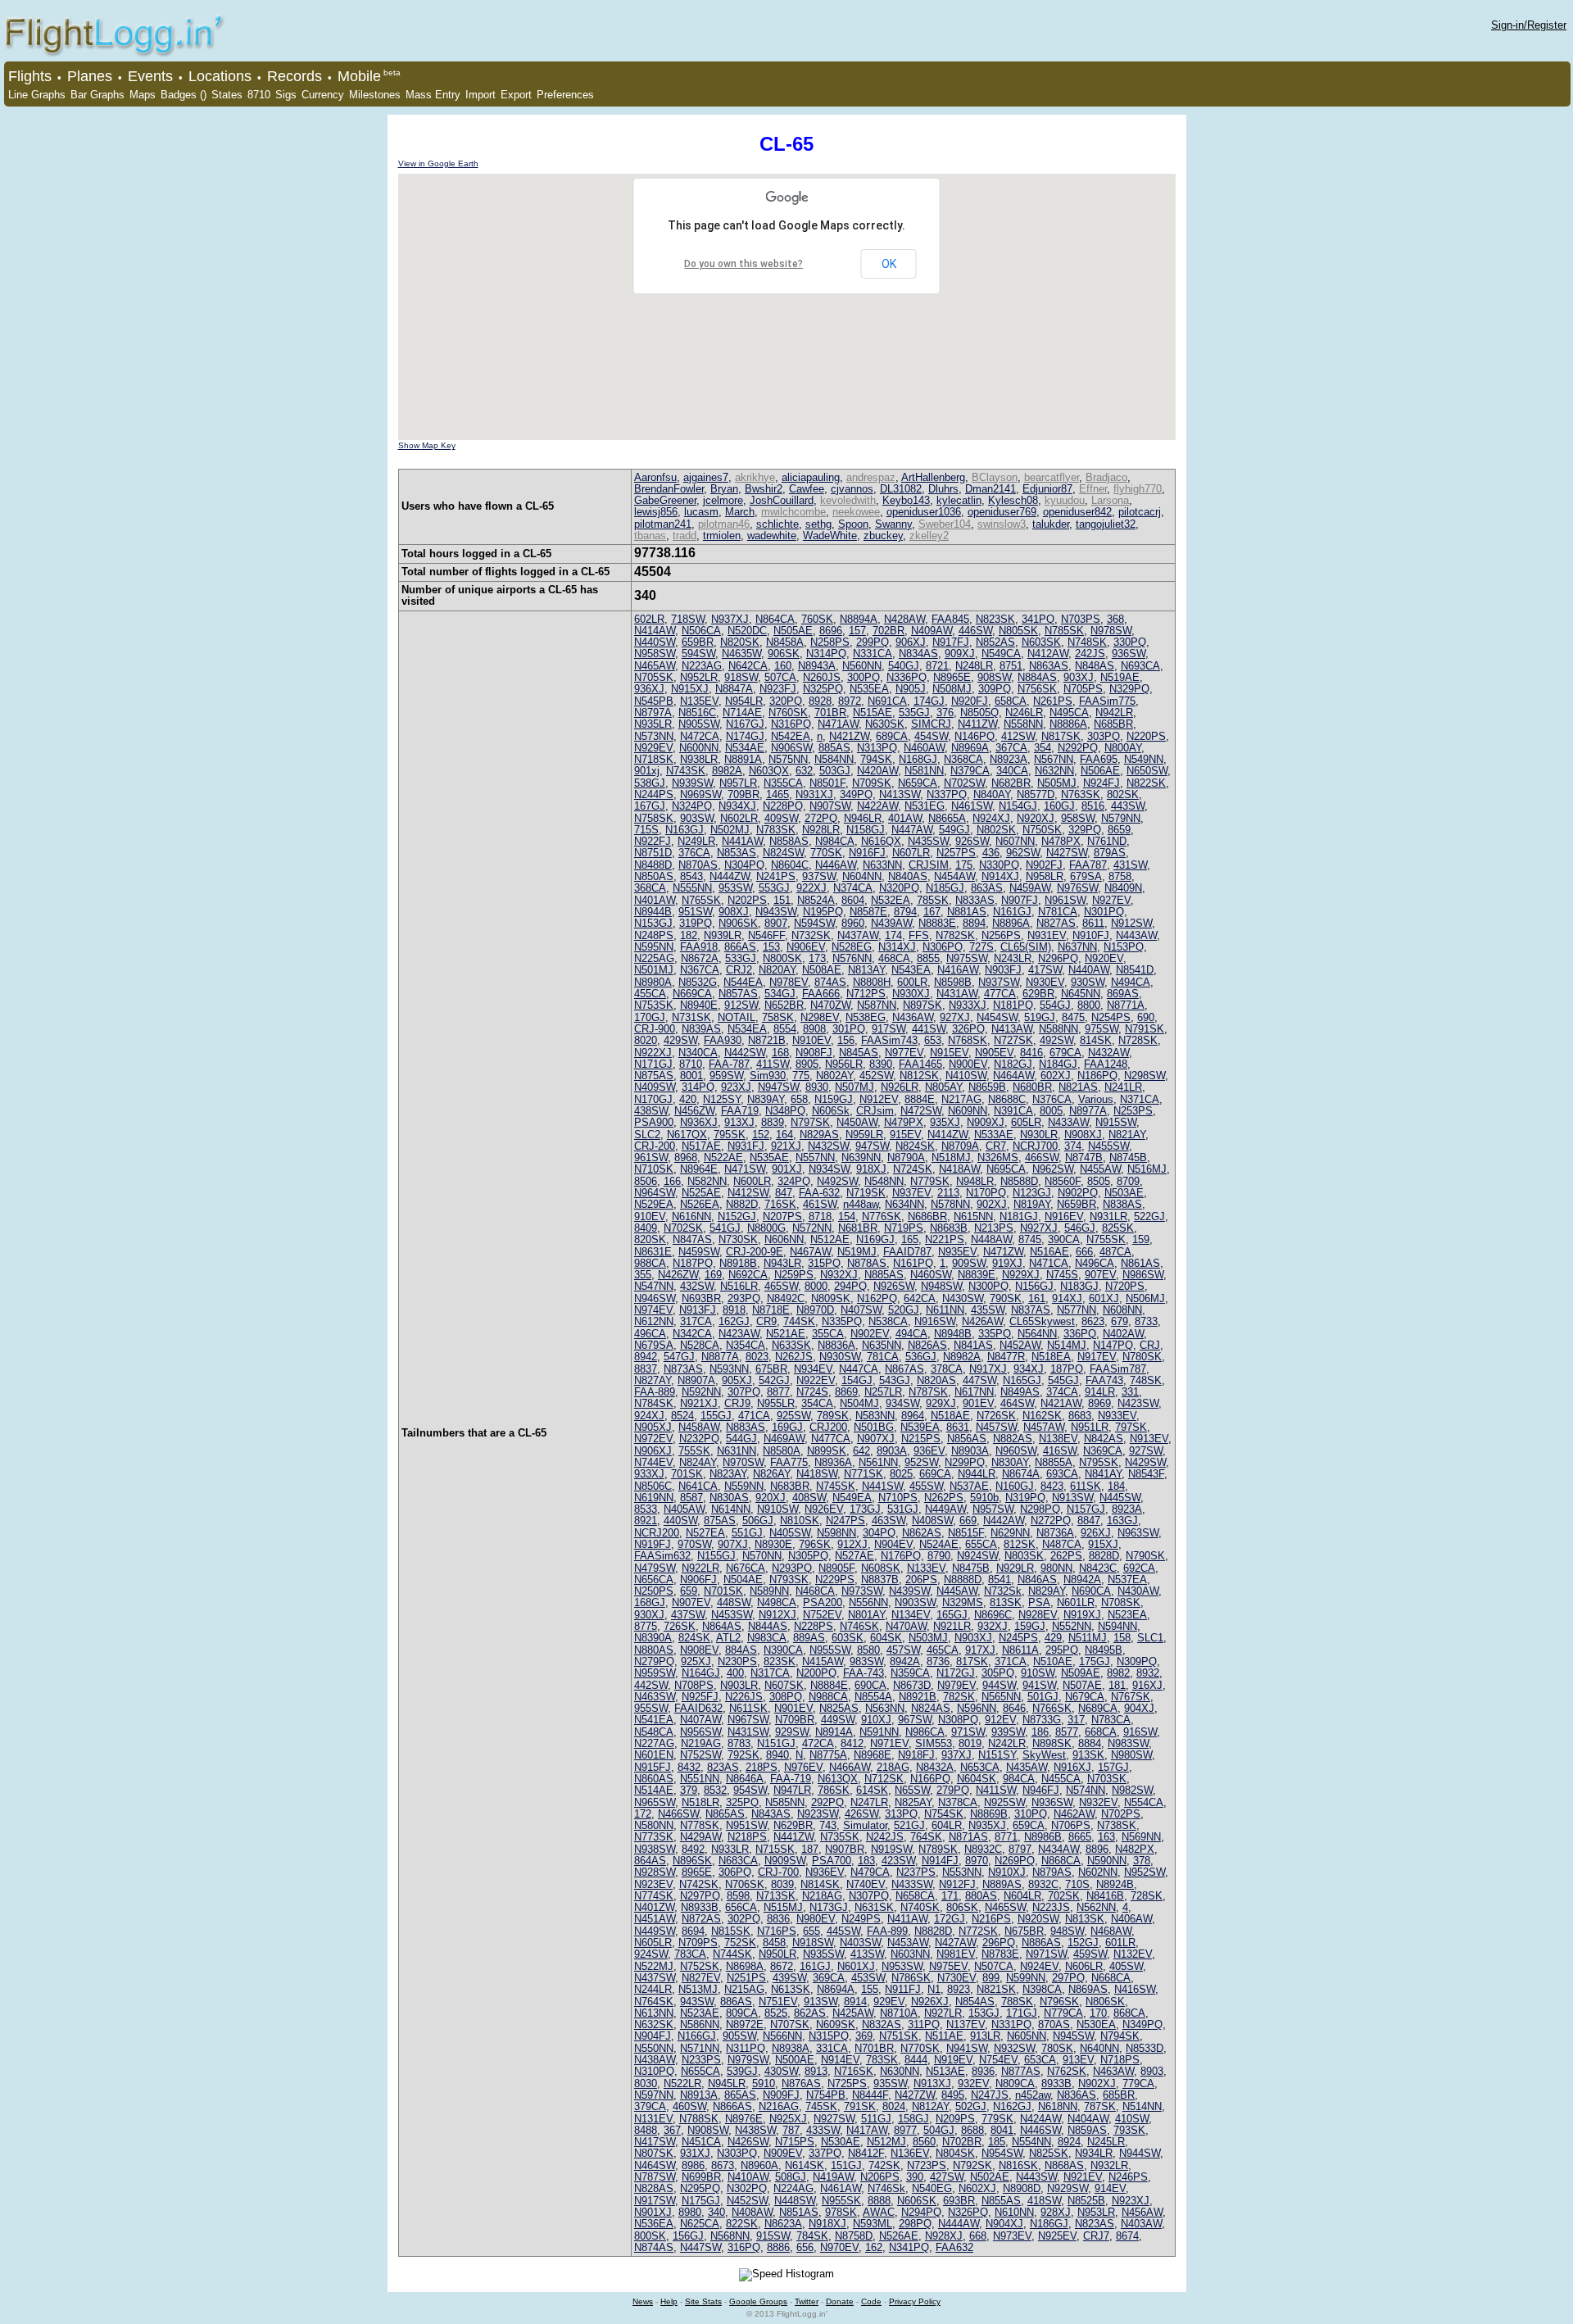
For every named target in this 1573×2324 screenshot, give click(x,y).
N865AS (725, 1814)
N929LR (1015, 1568)
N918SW (813, 1943)
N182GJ (1013, 1064)
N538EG (866, 1017)
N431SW (748, 1732)
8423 (1052, 1486)
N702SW (964, 783)
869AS (1123, 994)
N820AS (936, 1380)
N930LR (1039, 1135)
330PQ (1130, 642)
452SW (876, 1076)
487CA (1115, 1252)
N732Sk (1003, 1591)
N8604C (790, 865)
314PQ (698, 1087)
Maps (143, 95)
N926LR (900, 1087)
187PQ (1067, 1369)
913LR (985, 2036)
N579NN (1121, 818)
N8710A (899, 2013)
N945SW (1073, 2036)
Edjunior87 (1047, 489)
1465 (777, 794)
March (740, 512)
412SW (1018, 736)
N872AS (701, 1919)
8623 (1093, 1321)
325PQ (742, 1802)
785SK (933, 900)
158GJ (913, 2119)
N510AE (1053, 1661)
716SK (780, 1204)
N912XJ (777, 1615)
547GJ (679, 1357)
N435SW (928, 841)
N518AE (950, 1416)
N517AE (701, 1146)
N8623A (783, 2224)
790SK (1006, 1298)
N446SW (1040, 2130)
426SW (861, 1814)
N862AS (922, 1533)
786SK (834, 1790)
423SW (898, 1861)
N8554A (873, 1697)
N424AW (1040, 2119)
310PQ (1031, 1814)
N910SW (777, 1509)
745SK (821, 2106)
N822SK (1146, 783)
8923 (959, 1989)
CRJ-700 (778, 1872)
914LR (1100, 1392)
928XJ (1056, 2212)
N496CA (1095, 1263)
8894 (974, 923)
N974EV (653, 1310)
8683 (1080, 1416)
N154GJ (1018, 806)
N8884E (829, 1685)
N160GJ (1015, 1486)
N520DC (747, 631)
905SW (739, 2036)
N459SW (699, 1252)
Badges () (184, 95)
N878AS (867, 1263)
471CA (754, 1416)
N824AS (931, 1708)
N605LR (653, 1943)
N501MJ (654, 970)
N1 (934, 1989)
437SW (688, 1615)
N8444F (870, 2095)
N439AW (891, 923)
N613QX (838, 1779)
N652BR (784, 1005)
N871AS (968, 1837)
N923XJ (1131, 2201)
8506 (646, 1181)
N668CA (1111, 1978)
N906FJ (698, 1580)
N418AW (959, 1169)
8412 (852, 1743)
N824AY (698, 1462)
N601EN (654, 1755)
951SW (695, 912)
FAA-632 (819, 1193)
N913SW (1072, 1498)
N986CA (925, 1732)
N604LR (1022, 1896)
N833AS (975, 900)
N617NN (974, 1392)
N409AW (932, 631)
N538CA (888, 1321)
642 (861, 1451)
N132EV (1133, 1954)
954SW (750, 1790)
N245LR (1106, 2142)
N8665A (947, 818)
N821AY (1127, 1135)
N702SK (683, 1228)
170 (1098, 2013)
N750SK (1042, 830)
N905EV (994, 1053)
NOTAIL (737, 1017)
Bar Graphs (97, 95)
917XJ (980, 1650)
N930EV (1045, 982)
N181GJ (1019, 1216)
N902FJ (1044, 865)
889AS (809, 1638)
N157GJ (1086, 1509)
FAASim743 (889, 1040)
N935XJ (987, 1825)
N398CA (1042, 1989)
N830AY (1010, 1462)
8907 (776, 923)
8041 (1002, 2130)
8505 (1099, 1181)
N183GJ (1079, 1286)
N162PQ (877, 1298)
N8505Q (979, 713)
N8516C (697, 713)
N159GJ (834, 1099)
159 (1141, 1239)
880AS (981, 1896)
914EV (1110, 2188)
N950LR (777, 1954)
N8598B (953, 982)
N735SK (840, 1837)
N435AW (1027, 1767)
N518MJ (951, 1157)
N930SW (840, 1357)
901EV (978, 1403)
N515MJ (783, 1907)
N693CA (1140, 666)
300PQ (864, 677)
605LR (1026, 1122)
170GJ (650, 1017)
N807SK (654, 2153)
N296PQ (1058, 958)
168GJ (650, 1602)
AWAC (879, 2212)
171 (950, 1896)
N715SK (775, 1849)
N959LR (864, 1135)
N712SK (884, 1779)
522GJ (1149, 1216)
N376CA (1052, 1099)
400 (735, 1673)
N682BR (1011, 783)
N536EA (654, 2224)
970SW (694, 1544)
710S (1077, 1884)
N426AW (982, 1321)
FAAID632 (698, 1708)
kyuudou (1065, 500)
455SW (926, 1486)
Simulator (865, 1825)
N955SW (830, 1650)
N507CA (994, 1966)
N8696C (993, 1615)
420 (688, 1099)
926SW (972, 841)
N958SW (655, 654)
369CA (829, 1978)
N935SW (823, 1954)
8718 (820, 1216)
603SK (848, 1638)
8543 (691, 876)
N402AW (1123, 1334)
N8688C (1007, 1099)
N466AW (850, 1767)
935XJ (945, 1122)
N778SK (700, 1825)
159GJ (1030, 1626)
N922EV (816, 1380)
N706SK (745, 1884)
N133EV (926, 1568)
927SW (1146, 1451)
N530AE (841, 2142)
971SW (968, 1732)
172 (643, 1814)
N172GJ (956, 1673)
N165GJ (1022, 1380)
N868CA (1061, 1861)
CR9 (766, 1321)
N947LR (792, 1790)
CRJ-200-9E (755, 1252)
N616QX (881, 841)
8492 (693, 1849)
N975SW (967, 958)
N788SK (699, 2119)
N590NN (1107, 1861)
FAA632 (954, 2247)
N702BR (962, 2142)
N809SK (831, 1298)
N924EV (1039, 1966)
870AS (1054, 2024)
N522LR (682, 2083)
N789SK (938, 1849)
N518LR (700, 1802)
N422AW (877, 806)
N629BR (793, 1825)
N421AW (1061, 1403)
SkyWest (1044, 1755)
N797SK (810, 1122)
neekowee (856, 512)
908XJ (734, 912)
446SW (975, 631)
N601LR (1076, 1602)
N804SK (955, 2153)
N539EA (920, 1427)
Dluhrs (943, 489)
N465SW (1005, 1907)
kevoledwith (848, 500)
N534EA (747, 1029)
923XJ (736, 1087)
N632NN (1054, 771)
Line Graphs (37, 95)
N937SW (999, 982)
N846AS (1037, 1580)
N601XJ (856, 1966)
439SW (789, 1978)
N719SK (866, 1193)
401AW (905, 818)
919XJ (1007, 1263)
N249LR (696, 841)
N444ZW (730, 876)
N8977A (1088, 1111)
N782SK (955, 935)
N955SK (841, 2201)
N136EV (910, 2153)
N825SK (1049, 2153)
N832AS (882, 2024)
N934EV (813, 1369)
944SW (999, 1685)
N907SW (830, 806)
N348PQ (785, 1111)
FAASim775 (1107, 701)
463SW (888, 1521)
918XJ (871, 1169)
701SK (687, 1474)
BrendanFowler (669, 489)
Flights (30, 76)
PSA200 (823, 1602)
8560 (924, 2142)
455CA (650, 994)
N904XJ (1004, 2224)
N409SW (655, 1087)
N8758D (854, 2236)
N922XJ (653, 1053)
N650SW (1147, 771)
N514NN (1142, 2106)
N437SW (655, 1978)
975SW (1102, 1029)
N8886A (1068, 724)
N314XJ (897, 947)
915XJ (1103, 1544)
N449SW (655, 1931)
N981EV (956, 1954)
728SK (1147, 1896)
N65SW (912, 1790)
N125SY (722, 1099)
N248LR (974, 666)
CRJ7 (1096, 2236)
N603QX (769, 771)
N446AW (836, 865)
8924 (1069, 2142)
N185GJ (945, 888)
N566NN (782, 2036)
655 (811, 1931)
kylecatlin (959, 500)
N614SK (805, 2165)
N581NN (924, 771)
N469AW (784, 1439)
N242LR (1007, 1743)
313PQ (901, 1814)
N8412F (866, 2153)
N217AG (961, 1099)
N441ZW (793, 1837)
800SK (650, 2236)
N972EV (653, 1439)
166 (672, 1181)
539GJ (742, 2071)
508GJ (791, 2177)
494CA (911, 1334)
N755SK (1106, 1239)
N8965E (952, 677)
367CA (1011, 748)
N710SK (654, 1169)
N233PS (701, 2060)
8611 (1093, 923)
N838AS (1122, 1204)
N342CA (692, 1334)
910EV (650, 1216)
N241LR (1123, 1087)
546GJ (1080, 1228)
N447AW (912, 830)
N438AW (655, 2060)
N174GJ (745, 736)
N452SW (747, 2201)
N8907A (696, 1380)
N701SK (723, 1591)
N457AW (1044, 1427)
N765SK (701, 900)
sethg (818, 524)
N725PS (847, 2083)
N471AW (838, 724)
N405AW (684, 1509)
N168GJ (918, 759)
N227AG (654, 1743)
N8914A (834, 1732)
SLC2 (647, 1135)
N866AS (732, 2106)
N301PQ (1104, 912)
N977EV (904, 1053)
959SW (726, 1076)
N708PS (694, 1685)
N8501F (827, 783)
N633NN (882, 865)
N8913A (699, 2095)
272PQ (821, 818)
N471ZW (1003, 1252)
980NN (1056, 1568)
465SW (781, 1286)
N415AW (823, 1661)
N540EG (932, 2188)
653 (933, 1040)
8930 (817, 1087)
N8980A (653, 982)
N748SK (1087, 642)
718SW (688, 619)
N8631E (653, 1252)
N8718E (771, 1310)
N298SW (1145, 1076)
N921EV (1083, 2177)
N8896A (1011, 923)
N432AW (1108, 1053)
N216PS (991, 1919)
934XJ (1029, 1369)
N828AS (654, 2188)
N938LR (699, 759)
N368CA (963, 759)
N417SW (655, 2142)
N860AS (654, 1779)
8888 (879, 2201)
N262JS (794, 1357)
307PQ (744, 1392)
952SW (921, 1462)
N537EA (1127, 1580)
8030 (646, 2083)
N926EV (824, 1509)
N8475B (971, 1568)
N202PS (747, 900)
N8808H (872, 982)
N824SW (783, 853)
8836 (778, 1919)
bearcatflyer (1052, 477)
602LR (649, 619)
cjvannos (852, 489)
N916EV (1064, 1216)
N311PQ (746, 2048)
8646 (1014, 1708)
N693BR (701, 1298)
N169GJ (875, 1239)
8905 (807, 1064)
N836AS (1077, 2095)
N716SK (854, 2071)
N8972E (745, 2024)
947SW (872, 1146)
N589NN (769, 1591)
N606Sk (831, 1111)
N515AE (873, 713)
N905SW (699, 724)
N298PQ (1040, 1509)
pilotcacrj (1140, 512)
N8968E (873, 1755)
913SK (1088, 1755)
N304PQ (744, 865)
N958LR (1045, 876)
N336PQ (907, 677)
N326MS (998, 1157)
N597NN (654, 2095)
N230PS (737, 1661)
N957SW (993, 1509)
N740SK (920, 1907)
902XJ (992, 1204)
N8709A (960, 1146)
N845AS (859, 1053)
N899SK (827, 1451)
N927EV (1111, 900)
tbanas (650, 536)
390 (915, 2177)
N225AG (654, 958)
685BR (1119, 2095)
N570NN (762, 1556)
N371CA (1140, 1099)
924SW (651, 1954)
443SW (1128, 806)
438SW (651, 1111)
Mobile (359, 76)
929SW (792, 1732)
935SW (890, 2083)
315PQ (824, 1263)
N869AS (1088, 1989)
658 (799, 1099)
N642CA (748, 666)
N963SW (1138, 1533)
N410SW (966, 1076)
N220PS (1146, 736)
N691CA (887, 701)
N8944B (653, 912)
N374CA (853, 888)
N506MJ (1145, 1298)
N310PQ (654, 2071)
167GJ (650, 806)
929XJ (941, 1403)
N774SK (654, 1896)
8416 (1031, 1053)
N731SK (691, 1017)
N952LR (699, 677)
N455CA (1061, 1779)
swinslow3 (1002, 524)
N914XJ (1000, 876)
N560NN (862, 666)
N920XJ (1036, 818)
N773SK (654, 1837)
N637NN (1077, 947)
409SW (781, 818)
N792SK (972, 2165)
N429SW (1145, 1462)
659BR (698, 642)
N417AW (867, 2130)
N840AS (908, 876)
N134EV (911, 1615)
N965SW (655, 1802)
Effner (1093, 489)
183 (866, 1861)
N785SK (1064, 631)
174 (893, 935)
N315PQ (829, 2036)
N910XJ (1007, 1872)
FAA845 (950, 619)
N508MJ (952, 689)
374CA (1062, 1392)
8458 (774, 1943)
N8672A (700, 958)
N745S (1062, 1275)
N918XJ (827, 2224)
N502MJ (730, 830)
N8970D (815, 1310)
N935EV (957, 1252)
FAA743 (1104, 1380)
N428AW (904, 619)
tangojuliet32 (1106, 524)
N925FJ (700, 1697)
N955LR (776, 1403)
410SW (1132, 2119)
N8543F (1146, 1474)
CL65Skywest (1042, 1321)
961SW (651, 1157)
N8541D (1135, 970)
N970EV (839, 2247)
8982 (1118, 1673)
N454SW (997, 1017)
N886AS (1041, 1943)
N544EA (743, 982)
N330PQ (999, 865)
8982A (727, 771)
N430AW (1138, 1591)
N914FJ (940, 1861)
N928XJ (944, 2236)
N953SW (902, 1966)
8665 (1080, 1837)
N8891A (743, 759)
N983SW (1128, 1743)
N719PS (904, 1228)
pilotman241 (663, 524)
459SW (1090, 1954)
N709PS (698, 1943)
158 (1122, 1638)
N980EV (816, 1919)
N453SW (732, 1615)
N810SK (800, 1521)
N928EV (1038, 1615)
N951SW (746, 1825)
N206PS (880, 2177)
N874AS (654, 2247)
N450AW (857, 1122)
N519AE (1120, 677)
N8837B (880, 1580)
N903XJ (973, 1638)
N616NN (691, 1216)
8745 (1030, 1239)
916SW (1140, 1732)
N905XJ (653, 1427)
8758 (1120, 876)
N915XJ (690, 689)
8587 (691, 1498)
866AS (740, 947)
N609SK (836, 2024)
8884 (1090, 1743)
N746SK (859, 1626)
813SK (1006, 1602)
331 (1130, 1392)
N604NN (862, 876)
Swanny (893, 524)
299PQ (873, 642)
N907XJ (876, 1439)
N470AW (906, 1626)
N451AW (655, 1919)
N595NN (654, 947)
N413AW (1012, 1029)
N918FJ (916, 1755)
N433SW (912, 1884)
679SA (1086, 876)
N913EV (1149, 1439)
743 (828, 1825)
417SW (1045, 970)
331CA (832, 2048)
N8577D (1036, 794)
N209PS (955, 2119)
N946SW (655, 1298)
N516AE (1049, 1252)
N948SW (941, 1286)
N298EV (820, 1017)
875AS (720, 1521)
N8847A (734, 689)
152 (761, 1135)
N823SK (995, 619)
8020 (646, 1040)
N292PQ (1078, 748)
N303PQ (737, 2153)
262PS (1066, 1556)
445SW (843, 1931)
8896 (1097, 1849)
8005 (1051, 1111)
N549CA (1001, 654)
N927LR (943, 2013)
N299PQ (965, 1462)
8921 (646, 1521)
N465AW (655, 666)
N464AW (1013, 1076)
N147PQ (1113, 1345)
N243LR (1013, 958)
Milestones (375, 95)
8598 (738, 1896)
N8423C (1098, 1568)
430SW (781, 2071)
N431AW (957, 994)
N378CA (958, 1802)
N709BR (795, 1720)
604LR (947, 1825)
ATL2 (728, 1638)
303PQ (1104, 736)
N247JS (990, 2095)
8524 (682, 1416)
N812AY (930, 2106)
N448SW (795, 2201)
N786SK (911, 1978)
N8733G (1042, 1720)
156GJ (688, 2236)
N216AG (779, 2106)
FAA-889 (655, 1392)
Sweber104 (945, 524)
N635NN (882, 1345)
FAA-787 (729, 1064)
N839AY (766, 1099)
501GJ (1043, 1697)
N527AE (854, 1556)
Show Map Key (427, 445)
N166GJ (697, 2036)
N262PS (944, 1498)
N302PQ (747, 2188)
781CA (883, 1357)
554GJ (1055, 1005)
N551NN (700, 1779)
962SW (1023, 853)
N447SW (700, 2247)
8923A (1127, 1509)
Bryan (724, 489)
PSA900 (654, 1122)
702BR (888, 631)
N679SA (654, 1345)
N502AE (990, 2177)
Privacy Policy (915, 2301)
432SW (697, 1286)
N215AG (744, 1989)
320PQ (786, 701)
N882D (742, 1204)
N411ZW (977, 724)
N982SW (1132, 1790)
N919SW (891, 1849)
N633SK (791, 1345)
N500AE (795, 2060)
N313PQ (877, 748)
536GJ (921, 1357)
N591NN (879, 1732)
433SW (823, 2130)
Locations (220, 76)
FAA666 (821, 994)
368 (1115, 619)
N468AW (1111, 1931)
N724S (812, 1392)
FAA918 (699, 947)
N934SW (829, 1169)
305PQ (998, 1673)
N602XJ (977, 2188)
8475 (1073, 1017)
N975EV (948, 1966)
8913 (816, 2071)
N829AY (1047, 1591)
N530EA (1096, 2024)
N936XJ (699, 1122)
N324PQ (692, 806)
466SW (1042, 1157)
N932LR (1109, 2165)
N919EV (953, 2060)
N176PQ (901, 1556)
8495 (953, 2095)
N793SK (789, 1580)
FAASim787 (1118, 1369)
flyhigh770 (1138, 489)
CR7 (996, 1146)
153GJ (984, 2013)
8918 (734, 1310)
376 (945, 713)
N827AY (653, 1380)
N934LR (1094, 2153)
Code (871, 2301)
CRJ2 (739, 970)
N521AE (786, 1334)
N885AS (884, 1275)
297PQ (1068, 1978)
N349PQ (1142, 2024)
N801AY (866, 1615)
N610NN (1014, 2212)
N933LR (730, 1849)
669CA (935, 1474)
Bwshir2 (764, 489)
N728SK (1138, 1040)
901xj (647, 771)
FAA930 (723, 1040)
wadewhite (772, 536)
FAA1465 (920, 1064)
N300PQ (988, 1286)
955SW (651, 1708)
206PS (921, 1580)
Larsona (1110, 500)
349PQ (856, 794)
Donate (840, 2301)
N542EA (791, 736)
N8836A (836, 1345)
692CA (1139, 1568)
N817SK (1061, 736)
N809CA (1015, 2083)
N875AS (654, 1076)
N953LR (1096, 2212)
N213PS (994, 1228)
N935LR (653, 724)
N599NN (1026, 1978)
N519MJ (857, 1252)
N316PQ (791, 724)
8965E (697, 1872)
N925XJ (788, 2119)
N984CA (835, 841)
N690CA (1091, 1591)
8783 (739, 1743)
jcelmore (723, 500)
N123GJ (1032, 1193)
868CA (1129, 2013)
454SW (931, 736)
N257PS (956, 853)
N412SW (748, 1193)
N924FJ (1102, 783)
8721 (937, 666)
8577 (1067, 1732)
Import (481, 95)
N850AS (654, 876)
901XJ (787, 1169)
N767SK (1131, 1697)
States (227, 95)
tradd (685, 536)
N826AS (927, 1345)
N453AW (908, 1943)
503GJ (835, 771)
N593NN (729, 1369)
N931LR (1108, 1216)
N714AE (742, 713)
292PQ (827, 1802)
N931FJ (746, 1146)
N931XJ (814, 794)
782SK (959, 1697)
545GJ (1063, 1380)
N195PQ (823, 912)
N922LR (700, 1568)
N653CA (980, 1767)
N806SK (1105, 2002)
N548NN (884, 1181)
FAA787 (1088, 865)
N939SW (692, 783)
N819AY (1032, 1204)
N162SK (1042, 1416)
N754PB (826, 2095)
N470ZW (830, 1005)
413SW (867, 1954)
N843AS (771, 1814)
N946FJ (1041, 1790)
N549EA (852, 1498)
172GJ (950, 1919)
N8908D (1022, 2188)
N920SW (1038, 1919)
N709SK (872, 783)
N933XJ (968, 1005)
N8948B (953, 1334)
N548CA (654, 1732)
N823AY (728, 1474)
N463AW (1113, 2071)
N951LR (1090, 1427)
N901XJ (653, 2212)
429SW (680, 1040)
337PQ (825, 2153)
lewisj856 (656, 512)
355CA (828, 1334)
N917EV (1097, 1357)
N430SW (963, 1298)
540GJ (904, 666)
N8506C (653, 1486)
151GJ (846, 2165)
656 (805, 2247)
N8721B (767, 1040)
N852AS (995, 642)
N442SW (745, 1053)
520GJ (904, 1310)
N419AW (833, 2177)
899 (991, 1978)
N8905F (836, 1568)
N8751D (653, 853)
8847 (1089, 1521)
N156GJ (1034, 1286)
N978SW (1111, 631)
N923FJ (778, 689)
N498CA (777, 1602)
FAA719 (740, 1111)
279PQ (953, 1790)
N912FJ (957, 1884)
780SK (1057, 2048)
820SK (650, 1239)
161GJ (815, 1966)
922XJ (811, 888)
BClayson (995, 477)
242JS (1090, 654)
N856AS (967, 1439)
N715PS (795, 2142)
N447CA (859, 1369)
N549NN (1144, 759)
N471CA (1049, 1263)
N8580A (782, 1451)
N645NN (1081, 994)
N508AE (822, 970)
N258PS (830, 642)
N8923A (1009, 759)
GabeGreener (665, 500)
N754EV (998, 2060)
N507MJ (854, 1087)
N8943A (817, 666)
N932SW (1014, 2048)
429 (1053, 1638)
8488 (646, 2130)
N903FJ (1003, 970)
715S (646, 830)
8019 (970, 1743)
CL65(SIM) (1026, 947)
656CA (741, 1907)
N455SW (1108, 1146)
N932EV (1098, 1802)
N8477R (1006, 1357)
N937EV (911, 1193)
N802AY (834, 1076)
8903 (1152, 2071)
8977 (905, 2130)
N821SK (996, 1989)
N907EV (691, 1602)
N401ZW (654, 1907)
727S (981, 947)
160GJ (1059, 806)
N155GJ (716, 1556)
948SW (1067, 1931)
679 (1120, 1321)
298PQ (915, 2224)
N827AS (1056, 923)
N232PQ (699, 1439)
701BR (830, 713)
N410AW (748, 2177)
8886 (778, 2247)
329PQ (1085, 830)
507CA (780, 677)
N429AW (700, 1837)
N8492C (786, 1298)
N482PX (1135, 1849)
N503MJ (928, 1638)
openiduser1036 (924, 512)
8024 (894, 2106)
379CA (650, 2106)
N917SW (655, 2201)
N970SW (743, 1462)
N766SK (1052, 1708)
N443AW (1136, 935)
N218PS (747, 1837)
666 (1084, 1252)
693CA (1062, 1474)
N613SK (791, 1989)
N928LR (821, 830)
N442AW (1004, 1521)
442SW (651, 1685)
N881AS (967, 912)
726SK (680, 1626)
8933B (1056, 2083)
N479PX (904, 1122)
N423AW (739, 1334)
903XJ (1079, 677)
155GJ (716, 1416)
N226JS (744, 1697)
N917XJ (988, 1369)
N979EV (956, 1685)
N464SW (655, 2165)
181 (1117, 1685)
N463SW (655, 1697)
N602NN (1098, 1872)
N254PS (1111, 1017)
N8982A (962, 1357)
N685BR (1113, 724)
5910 (764, 2083)
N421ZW (849, 736)
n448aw (861, 1204)
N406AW (1131, 1919)
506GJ (758, 1521)
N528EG (852, 947)
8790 (939, 1556)
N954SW (1002, 2153)
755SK (694, 1451)
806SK (962, 1907)
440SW (680, 1521)
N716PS (777, 1931)
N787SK (928, 1392)
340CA (1012, 771)
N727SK (1013, 1040)
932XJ (993, 1626)
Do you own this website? (743, 264)
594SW (698, 654)
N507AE (1082, 1685)
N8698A (745, 1966)
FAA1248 (1106, 1064)
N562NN (1096, 1907)
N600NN (699, 748)
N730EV (956, 1978)
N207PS (782, 1216)
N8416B (1105, 1896)
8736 (938, 1661)
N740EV (866, 1884)
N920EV (1104, 958)
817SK (972, 1661)
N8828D (933, 1931)
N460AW (924, 748)
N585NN (785, 1802)
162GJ (734, 1321)
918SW (741, 677)
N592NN (701, 1392)
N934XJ (737, 806)
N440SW (655, 642)
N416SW (1135, 1989)
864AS (650, 1861)
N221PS (945, 1239)
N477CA (831, 1439)
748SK (1146, 1380)
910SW (1038, 1673)
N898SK (1052, 1743)
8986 (693, 2165)
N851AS (799, 2212)
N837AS (1031, 1310)
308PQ (786, 1697)
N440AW (1089, 970)
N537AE (969, 1486)
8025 (901, 1474)
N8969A (970, 748)
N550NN (654, 2048)
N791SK (1145, 1029)
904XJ (1139, 1708)
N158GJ (866, 830)
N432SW (828, 1146)
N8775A (828, 1755)
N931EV (1047, 935)
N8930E (773, 1544)
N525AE (701, 1193)
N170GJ (653, 1099)
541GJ (725, 1228)
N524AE (939, 1544)
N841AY (1103, 1474)
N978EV (789, 982)
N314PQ (826, 654)
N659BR (1077, 1204)
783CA (690, 1954)
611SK (1086, 1486)
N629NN (1010, 1533)
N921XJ (699, 1403)
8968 (686, 1157)
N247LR (869, 1802)
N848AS (1095, 666)
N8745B (1128, 1157)
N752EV (822, 1615)
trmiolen (722, 536)
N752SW (700, 1755)
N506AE (1100, 771)
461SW (820, 1204)
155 (870, 1989)
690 (1146, 1017)
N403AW (1141, 2224)
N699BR (701, 2177)
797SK (1131, 1427)
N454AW (954, 876)
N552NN (1072, 1626)
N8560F (1063, 1181)
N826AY (771, 1474)
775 (801, 1076)
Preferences (565, 95)
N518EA (1051, 1357)
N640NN (1099, 2048)
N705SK (654, 677)
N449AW (945, 1509)
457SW (903, 1650)
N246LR (1024, 713)
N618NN (1058, 2106)
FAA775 (789, 1462)
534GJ (780, 994)
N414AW (655, 631)
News (643, 2301)
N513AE (945, 2071)
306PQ (735, 1872)
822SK (742, 2224)
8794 (905, 912)
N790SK (1145, 1556)
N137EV (966, 2024)
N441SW (882, 1486)
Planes (90, 76)
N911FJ (903, 1989)
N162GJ (1012, 2106)
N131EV (653, 2119)
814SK (1096, 1040)
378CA (947, 1369)
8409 (646, 1228)
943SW (697, 2002)
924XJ (649, 1416)
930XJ (649, 1615)
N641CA (698, 1486)
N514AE (654, 1790)
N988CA (828, 1697)
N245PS (1018, 1638)
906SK (784, 654)
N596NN (977, 1708)
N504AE (743, 1580)
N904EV (893, 1544)
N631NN (737, 1451)
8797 (1020, 1849)
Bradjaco (1106, 477)
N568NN (730, 2236)
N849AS (1020, 1392)
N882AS (1013, 1439)
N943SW (776, 912)
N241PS (776, 876)
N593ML (873, 2224)
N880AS (654, 1650)
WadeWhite (830, 536)
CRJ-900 (655, 1029)
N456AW (1142, 2212)
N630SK (885, 724)
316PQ (744, 2247)
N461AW (841, 2188)
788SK (1017, 2002)
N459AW (1030, 888)
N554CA (1144, 1802)
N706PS (1071, 1825)
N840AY (992, 794)
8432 (689, 1767)
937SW (819, 876)
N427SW (1067, 853)
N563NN (885, 1708)
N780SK (1142, 1357)
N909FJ (781, 2095)
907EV (1100, 1275)
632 (804, 771)
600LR (912, 982)
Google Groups (758, 2301)
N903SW (915, 1602)
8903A (892, 1451)
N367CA (700, 970)
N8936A (833, 1462)
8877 (778, 1392)
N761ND (1107, 841)
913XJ (739, 1122)
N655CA (700, 2071)
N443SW (1036, 2177)
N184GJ (1058, 1064)
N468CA (815, 1591)
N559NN (744, 1486)
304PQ (879, 1533)
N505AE (793, 631)
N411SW (996, 1790)
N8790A (906, 1157)
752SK (740, 1943)
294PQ (850, 1286)
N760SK (788, 713)
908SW (994, 677)
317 (1076, 1720)
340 (716, 2212)
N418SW (817, 1474)
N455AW (1100, 1169)
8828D (1104, 1556)
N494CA (1131, 982)
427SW (947, 2177)
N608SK (881, 1568)
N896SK (692, 1861)
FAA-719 (791, 1779)
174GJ (929, 701)
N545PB (654, 701)
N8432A (935, 1767)
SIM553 (934, 1743)
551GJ (747, 1533)
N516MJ (1147, 1169)
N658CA (915, 1896)
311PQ (924, 2024)
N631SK (874, 1907)
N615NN (973, 1216)
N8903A (970, 1451)
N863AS (1049, 666)
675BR (771, 1369)
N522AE (723, 1157)
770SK (826, 853)
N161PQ (913, 1263)
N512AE (830, 1239)
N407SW (861, 1310)
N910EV (811, 1040)
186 (1040, 1732)
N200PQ (816, 1673)
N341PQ (909, 2247)
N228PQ (783, 806)
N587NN (877, 1005)
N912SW (1131, 923)
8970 (977, 1861)
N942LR (1114, 713)
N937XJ (730, 619)
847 (784, 1193)
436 (991, 853)
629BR (1038, 994)
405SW (1126, 1966)
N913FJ (698, 1310)
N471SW (745, 1169)
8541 (1000, 1580)
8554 (785, 1029)
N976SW (1077, 888)
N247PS (845, 1521)
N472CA (700, 736)
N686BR (927, 1216)
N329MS (963, 1602)
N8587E (868, 912)
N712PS (866, 994)
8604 (853, 900)
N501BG (874, 1427)
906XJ (911, 642)
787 (791, 2130)
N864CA (775, 619)
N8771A (1126, 1005)
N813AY (866, 970)
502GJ (971, 2106)
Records (295, 76)
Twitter (807, 2301)
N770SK (920, 2048)
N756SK (1037, 689)
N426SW (748, 2142)
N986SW (1143, 1275)
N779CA (1063, 2013)
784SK (812, 2236)
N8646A (745, 1779)
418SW (1044, 2201)
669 (968, 1521)
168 (780, 1053)
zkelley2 (929, 536)
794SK (876, 759)
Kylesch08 (1013, 500)
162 (874, 2247)
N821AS (1078, 1087)
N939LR (723, 935)
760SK (817, 619)
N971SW (1046, 1954)
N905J (911, 689)
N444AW (959, 2224)
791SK (860, 2106)
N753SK (654, 1005)
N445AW (957, 1591)
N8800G (766, 1228)
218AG (893, 1767)
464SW (1017, 1403)
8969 (1099, 1403)
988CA (650, 1263)
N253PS (1133, 1111)
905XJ (737, 1380)
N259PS (794, 1275)
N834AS (918, 654)
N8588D (1019, 1181)
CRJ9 (737, 1403)
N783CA (1111, 1720)
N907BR (845, 1849)
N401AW (655, 900)
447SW (979, 1380)
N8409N (1123, 888)
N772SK (978, 1931)
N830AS (729, 1498)
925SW (793, 1416)
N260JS (822, 677)
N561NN (878, 1462)
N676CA (746, 1568)
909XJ (960, 654)
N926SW (894, 1286)
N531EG (925, 806)
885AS (834, 748)
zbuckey (883, 536)
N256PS (1001, 935)
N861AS (1140, 1263)
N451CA (701, 2142)
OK (889, 264)
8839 (773, 1122)
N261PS (1053, 701)
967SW (915, 1720)
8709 (1128, 1181)
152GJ (1083, 1943)
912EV (1000, 1720)
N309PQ (1137, 1661)
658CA (1011, 701)
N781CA (1058, 912)
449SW (838, 1720)
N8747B (1084, 1157)
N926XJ (930, 2002)
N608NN (1122, 1310)
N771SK (864, 1474)
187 (810, 1849)
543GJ (895, 1380)
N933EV (1117, 1416)
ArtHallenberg (933, 477)
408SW (809, 1498)
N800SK (782, 958)
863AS (987, 888)
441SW (929, 1029)
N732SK (811, 935)
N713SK (776, 1896)
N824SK (915, 1146)
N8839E (977, 1275)
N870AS (698, 865)
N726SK (996, 1416)
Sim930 (768, 1076)
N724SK (913, 1169)
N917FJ (951, 642)
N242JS (885, 1837)
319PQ (696, 923)
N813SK (1085, 1919)
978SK (841, 2212)
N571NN (700, 2048)
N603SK (1041, 642)
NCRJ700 (1035, 1146)
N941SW (967, 2048)
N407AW (700, 1720)
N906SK (738, 923)
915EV (905, 1135)
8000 (816, 1286)
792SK (743, 1755)
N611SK (748, 1708)
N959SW (655, 1673)
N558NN (1023, 724)
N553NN (962, 1872)
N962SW (1053, 1169)
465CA (943, 1650)
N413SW (900, 794)
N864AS (722, 1626)
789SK (833, 1416)
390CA (1064, 1239)
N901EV (793, 1708)
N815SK (731, 1931)
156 (846, 1040)
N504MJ (859, 1403)
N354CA (746, 1345)
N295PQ (700, 2188)
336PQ (1080, 1334)
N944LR (977, 1474)
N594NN (1117, 1626)
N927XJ (1039, 1228)
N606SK (917, 2201)
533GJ (741, 958)
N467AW (810, 1252)
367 (672, 2130)
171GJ (1022, 2013)
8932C (1043, 1884)
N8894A (859, 619)
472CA (818, 1743)
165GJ (952, 1615)
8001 (691, 1076)
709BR (743, 794)
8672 (782, 1966)
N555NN (692, 888)
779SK (997, 2119)
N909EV (783, 2153)
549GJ (954, 830)
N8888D (963, 1580)
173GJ (865, 1509)
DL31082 (901, 489)
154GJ (857, 1380)
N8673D (912, 1685)
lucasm (701, 512)
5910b (984, 1498)
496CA (650, 1334)
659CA (1029, 1825)
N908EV (699, 1650)
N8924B (1115, 1884)
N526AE (899, 2236)
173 (817, 958)
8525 (776, 2013)
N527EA (705, 1533)
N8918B (738, 1263)
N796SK (1059, 2002)
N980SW (1131, 1755)
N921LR (952, 1626)
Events (150, 76)
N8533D (1145, 2048)
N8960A (759, 2165)
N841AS (973, 1345)
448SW (734, 1602)
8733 (1146, 1321)
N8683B (949, 1228)
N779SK (930, 1181)
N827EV (701, 1978)
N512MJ (886, 2142)
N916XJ (1072, 1767)
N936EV (825, 1872)
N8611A (1020, 1650)
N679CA (1085, 1697)
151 (782, 900)
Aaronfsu (655, 477)
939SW (1008, 1732)
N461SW (972, 806)
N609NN (968, 1111)
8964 (913, 1416)
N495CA (1069, 713)
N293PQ (792, 1568)
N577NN (1077, 1310)
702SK (1064, 1896)
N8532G (698, 982)
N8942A (1082, 1580)
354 (1043, 748)
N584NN (834, 759)
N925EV (1057, 2236)
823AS (723, 1767)
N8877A (720, 1357)
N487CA (1062, 1544)
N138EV (1058, 1439)
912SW (741, 1005)
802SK (1123, 794)
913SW (820, 2002)
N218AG (822, 1896)
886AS (736, 2002)
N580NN (654, 1825)
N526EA (700, 1204)
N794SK (1120, 2036)
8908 (814, 1029)
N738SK (1117, 1825)
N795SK (1099, 1462)
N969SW (700, 794)
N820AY (777, 970)
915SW (773, 2236)
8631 (958, 1427)
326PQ (968, 1029)
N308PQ (958, 1720)
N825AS (839, 1708)
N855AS (1001, 2201)
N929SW (1068, 2188)
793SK (1129, 2130)
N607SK (784, 1685)
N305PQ (808, 1556)
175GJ (1095, 1661)
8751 (1011, 666)
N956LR (844, 1064)
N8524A (816, 900)
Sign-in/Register (1529, 25)
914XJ (1067, 1298)
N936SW (1052, 1802)
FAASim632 (662, 1556)
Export (516, 95)
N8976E (744, 2119)
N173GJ (829, 1907)
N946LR (863, 818)
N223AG (702, 666)
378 (1142, 1861)
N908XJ (1083, 1135)
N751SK (899, 2036)
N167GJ (745, 724)
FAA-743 (864, 1673)
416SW (1060, 1451)
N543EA (911, 970)
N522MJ (654, 1966)
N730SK (738, 1239)
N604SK (977, 1779)
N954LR (744, 701)
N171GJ (653, 1064)
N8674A (1021, 1474)
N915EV (949, 1053)
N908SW (708, 2130)
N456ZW (694, 1111)
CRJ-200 (655, 1146)
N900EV (968, 1064)
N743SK (686, 771)
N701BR (874, 2048)
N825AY (913, 1802)
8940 (777, 1755)
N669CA (692, 994)
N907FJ (1020, 900)
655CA (981, 1544)
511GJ (876, 2119)
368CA (650, 888)
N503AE (1124, 1193)
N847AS (692, 1239)
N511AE (944, 2036)
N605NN (1027, 2036)
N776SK (882, 1216)
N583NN (875, 1416)
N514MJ (1067, 1345)
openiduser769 (1002, 512)
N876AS (801, 2083)
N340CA (698, 1053)
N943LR (782, 1263)
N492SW (837, 1181)
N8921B (918, 1697)
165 (910, 1239)
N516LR (739, 1286)
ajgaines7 (706, 477)
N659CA (918, 783)
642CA (920, 1298)
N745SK (836, 1486)
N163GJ (685, 830)
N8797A (653, 713)
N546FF (766, 935)
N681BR (858, 1228)
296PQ (999, 1943)
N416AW (958, 970)
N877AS (1021, 2071)
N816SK (1018, 2165)
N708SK (1121, 1602)
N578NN (950, 1204)
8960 (853, 923)
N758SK (654, 818)
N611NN (945, 1310)
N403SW (860, 1943)
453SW (868, 1978)
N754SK (944, 1814)
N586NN (700, 2024)
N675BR (1024, 1931)
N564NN (1037, 1334)
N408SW (932, 1521)
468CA (894, 958)
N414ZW (947, 1135)
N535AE (769, 1157)
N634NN (904, 1204)
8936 (983, 2071)
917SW (888, 1029)
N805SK (1018, 631)
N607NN (1015, 841)
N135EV (699, 701)
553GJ (774, 888)
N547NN (654, 1286)
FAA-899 (887, 1931)
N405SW (790, 1533)
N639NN (861, 1157)
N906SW (791, 748)
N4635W (741, 654)
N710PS (898, 1498)
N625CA (700, 2224)
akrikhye (755, 477)
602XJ (1056, 1076)
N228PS (814, 1626)
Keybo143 (906, 500)
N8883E (937, 923)
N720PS (1125, 1286)
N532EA (891, 900)
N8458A (785, 642)
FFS (919, 935)
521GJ (909, 1825)
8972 (850, 701)
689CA (892, 736)
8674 (1127, 2236)
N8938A (791, 2048)
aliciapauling (811, 477)
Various (1096, 1099)
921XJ (786, 1146)
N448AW (991, 1239)
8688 (972, 2130)
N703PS (1081, 619)
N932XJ (839, 1275)
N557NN (815, 1157)
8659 (1119, 830)
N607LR (911, 853)
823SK (780, 1661)
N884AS (1037, 677)
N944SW (1140, 2153)
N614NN (731, 1509)
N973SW (862, 1591)
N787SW (655, 2177)
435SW (988, 1310)
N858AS (789, 841)
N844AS (768, 1626)
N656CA (654, 1580)
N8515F (966, 1533)
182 (689, 935)
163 (1106, 1837)
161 (1037, 1298)
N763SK (1081, 794)
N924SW (977, 1556)
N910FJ (1091, 935)
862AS (810, 2013)
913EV (1078, 2060)
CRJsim (875, 1111)
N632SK (654, 2024)
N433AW (1068, 1122)
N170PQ (986, 1193)
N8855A (1054, 1462)
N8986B (1043, 1837)
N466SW (678, 1814)
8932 (1148, 1673)
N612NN (654, 1321)
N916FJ (867, 853)
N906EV (806, 947)
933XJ (649, 1474)
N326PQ (968, 2212)
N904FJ (653, 2036)
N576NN (852, 958)
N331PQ (1011, 2024)
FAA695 (1099, 759)
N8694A (836, 1989)
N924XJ (991, 818)
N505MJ (1057, 783)
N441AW (742, 841)
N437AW (858, 935)
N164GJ (701, 1673)
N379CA (970, 771)
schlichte (777, 524)
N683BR (790, 1486)
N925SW (1004, 1802)
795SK (730, 1135)
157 (857, 631)
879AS (1110, 853)
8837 (646, 1369)
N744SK (732, 1954)
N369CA (1103, 1451)
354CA (817, 1403)
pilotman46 (724, 524)
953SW (735, 888)
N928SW (655, 1872)
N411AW (907, 1919)
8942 (646, 1357)
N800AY (1123, 748)
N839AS (701, 1029)
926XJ (1096, 1533)
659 (689, 1591)
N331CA (873, 654)
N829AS (819, 1135)
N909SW (785, 1861)
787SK (1100, 2106)
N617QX (687, 1135)
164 (784, 1135)
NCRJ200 (657, 1533)
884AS (741, 1650)
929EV (889, 2002)
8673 (723, 2165)
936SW (1129, 654)
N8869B (989, 1814)
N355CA (783, 783)
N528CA (700, 1345)
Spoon (853, 524)
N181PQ (1013, 1005)
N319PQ (1025, 1498)
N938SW (655, 1849)
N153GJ (653, 923)
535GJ (914, 713)
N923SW (818, 1814)
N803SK (1024, 1556)
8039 (782, 1884)
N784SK (654, 1403)
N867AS (904, 1369)
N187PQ (693, 1263)
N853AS (737, 853)
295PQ (1062, 1650)
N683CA (738, 1861)
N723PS (927, 2165)
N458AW (699, 1427)
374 (1073, 1146)
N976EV (803, 1767)
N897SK (922, 1005)
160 (783, 666)
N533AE (994, 1135)
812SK (1020, 1544)
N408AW (752, 2212)
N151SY (997, 1755)
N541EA (654, 1720)
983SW (866, 1661)
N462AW (1074, 1814)
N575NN (788, 759)
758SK (778, 1017)
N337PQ (947, 794)
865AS (740, 2095)
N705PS (1083, 689)
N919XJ (1082, 1615)
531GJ (903, 1509)
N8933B (700, 1907)
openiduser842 (1077, 512)
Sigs (286, 95)
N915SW (1116, 1122)
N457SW (996, 1427)
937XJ (956, 1755)
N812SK (919, 1076)
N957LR (738, 783)
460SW (689, 2106)
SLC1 (1150, 1638)
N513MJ (698, 1989)
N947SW (778, 1087)
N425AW (853, 2013)
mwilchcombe (793, 512)
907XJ (733, 1544)
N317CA (770, 1673)
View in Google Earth (438, 163)
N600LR (752, 1181)
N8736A (1055, 1533)
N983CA (767, 1638)
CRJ (1150, 1345)
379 (689, 1790)
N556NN (868, 1602)
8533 (646, 1509)
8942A (905, 1661)
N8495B (1104, 1650)
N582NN (707, 1181)
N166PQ (930, 1779)
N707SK (790, 2024)
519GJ (1040, 1017)
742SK (884, 2165)
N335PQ (842, 1321)
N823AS (1095, 2224)
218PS (762, 1767)
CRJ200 (828, 1427)
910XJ (876, 1720)
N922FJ (653, 841)
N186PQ (1097, 1076)
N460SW (931, 1275)
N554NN (1031, 2142)
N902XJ (1097, 2083)
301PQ (849, 1029)
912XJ (852, 1544)
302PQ (744, 1919)
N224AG (793, 2188)
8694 (693, 1931)
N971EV (889, 1743)
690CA (870, 1685)
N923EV (653, 1884)
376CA (694, 853)
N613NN (654, 2013)
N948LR (975, 1181)
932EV (973, 2083)
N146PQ (975, 736)
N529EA (654, 1204)
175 (964, 865)
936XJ (649, 689)
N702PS (1121, 1814)
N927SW (834, 2119)
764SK (926, 1837)
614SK (872, 1790)
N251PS (746, 1978)
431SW (1130, 865)
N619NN (654, 1498)
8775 (646, 1626)
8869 (846, 1392)
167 (932, 912)
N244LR (653, 1989)
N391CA (1013, 1111)
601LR (1120, 1943)
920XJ (771, 1498)
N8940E (699, 1005)
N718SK (654, 759)
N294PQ (921, 2212)
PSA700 (832, 1861)
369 (864, 2036)
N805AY (943, 1087)
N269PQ (1015, 1861)
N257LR (883, 1392)
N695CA (1006, 1169)
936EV (929, 1451)
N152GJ (737, 1216)
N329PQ (1129, 689)
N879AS (1052, 1872)
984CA (1019, 1779)
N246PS (1128, 2177)
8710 (259, 95)
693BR (959, 2201)
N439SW (909, 1591)
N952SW (1145, 1872)
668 (978, 2236)
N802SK (996, 830)
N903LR (739, 1685)
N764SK (654, 2002)
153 (771, 947)
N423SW (1138, 1403)
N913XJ (932, 2083)
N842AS (1104, 1439)
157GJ (1113, 1767)
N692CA (748, 1275)
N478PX (1061, 841)
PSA (1039, 1602)
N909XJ (986, 1122)
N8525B (1086, 2201)
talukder (1051, 524)
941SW (1039, 1685)
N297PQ (700, 1896)
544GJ (741, 1439)
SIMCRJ (931, 724)
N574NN (1086, 1790)
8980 (690, 2212)
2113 (948, 1193)
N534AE (745, 748)
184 (1116, 1486)
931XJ (695, 2153)
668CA (1101, 1732)
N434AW (1058, 1849)
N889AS (1002, 1884)
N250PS (654, 1591)
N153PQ (1124, 947)
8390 (881, 1064)
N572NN (812, 1228)
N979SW (748, 2060)
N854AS (975, 2002)
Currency (323, 95)
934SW (902, 1403)
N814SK (820, 1884)
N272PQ (1051, 1521)
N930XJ (911, 994)
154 (847, 1216)
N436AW (913, 1017)
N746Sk (886, 2188)
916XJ (1147, 1685)
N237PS (916, 1872)
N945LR (727, 2083)
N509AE (1081, 1673)
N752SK (700, 1966)
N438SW (755, 2130)
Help (669, 2301)
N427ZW (915, 2095)
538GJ (650, 783)
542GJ (774, 1380)
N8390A (653, 1638)
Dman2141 (990, 489)
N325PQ (823, 689)
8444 (916, 2060)
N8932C (983, 1849)
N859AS (1087, 2130)
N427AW (955, 1943)
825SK (1118, 1228)
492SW (1056, 1040)
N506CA (701, 631)
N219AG (701, 1743)
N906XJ (653, 1451)
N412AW (1048, 654)
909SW (969, 1263)
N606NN (784, 1239)
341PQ (1038, 619)
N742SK (699, 1884)
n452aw (1033, 2095)
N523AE (700, 2013)
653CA (1040, 2060)
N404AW (1088, 2119)
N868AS (1064, 2165)
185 (997, 2142)
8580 (868, 1650)
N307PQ (869, 1896)
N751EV (778, 2002)
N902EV (870, 1334)
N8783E (1000, 1954)
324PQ (794, 1181)
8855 (928, 958)
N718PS (1120, 2060)
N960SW (1016, 1451)
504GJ (939, 2130)
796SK (815, 1544)
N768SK (968, 1040)
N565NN (1001, 1697)
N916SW (935, 1321)
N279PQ (654, 1661)
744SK (799, 1321)
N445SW (1120, 1498)
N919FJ (653, 1544)
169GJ (787, 1427)
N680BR (1032, 1087)
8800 (1089, 1005)
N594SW (814, 923)
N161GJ (1012, 912)
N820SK (740, 642)
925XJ (696, 1661)
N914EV (840, 2060)
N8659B (987, 1087)
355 (643, 1275)
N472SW (921, 1111)
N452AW (1020, 1345)
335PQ (995, 1334)
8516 (1093, 806)
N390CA (783, 1650)
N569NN (1141, 1837)
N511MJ (1088, 1638)
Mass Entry (433, 95)
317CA (696, 1321)
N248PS (654, 935)
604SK (886, 1638)
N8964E (699, 1169)
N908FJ (814, 1053)
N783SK (776, 830)
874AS (830, 982)
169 (713, 1275)
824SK (694, 1638)
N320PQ (899, 888)
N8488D (653, 865)
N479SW (655, 1568)
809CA (742, 2013)
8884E (920, 1099)
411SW (773, 1064)
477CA (1000, 994)
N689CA (1098, 1708)
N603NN (910, 1954)
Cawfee (807, 489)
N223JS (1051, 1907)
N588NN (1058, 1029)
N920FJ (970, 701)
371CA (1011, 1661)
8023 (757, 1357)
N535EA (869, 689)
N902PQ (1078, 1193)
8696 (831, 631)
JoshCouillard (782, 500)
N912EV (879, 1099)
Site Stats (703, 2301)
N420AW (877, 771)
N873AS (683, 1369)
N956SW (700, 1732)
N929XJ (1021, 1275)
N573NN (654, 736)
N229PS (835, 1580)
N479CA (870, 1872)
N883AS (746, 1427)
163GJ (1122, 1521)
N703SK (1107, 1779)
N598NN (836, 1533)
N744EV (653, 1462)
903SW (697, 818)
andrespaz (871, 477)
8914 (855, 2002)
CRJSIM (929, 865)
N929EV (653, 748)
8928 (820, 701)
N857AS (738, 994)
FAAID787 (907, 1252)
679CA (1065, 1053)
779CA (1138, 2083)
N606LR (1084, 1966)
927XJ (955, 1017)
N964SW (655, 1193)
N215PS (921, 1439)
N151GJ (776, 1743)
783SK (882, 2060)
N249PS (861, 1919)
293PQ (744, 1298)
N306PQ (943, 947)
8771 (1006, 1837)
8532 (715, 1790)
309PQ (995, 689)
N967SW (748, 1720)
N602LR (739, 818)
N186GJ (1049, 2224)
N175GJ (701, 2201)
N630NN (900, 2071)
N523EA (1127, 1615)
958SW (1078, 818)
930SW (1088, 982)
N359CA (910, 1673)
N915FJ (653, 1767)
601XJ (1104, 1298)
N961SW (1065, 900)
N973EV (1012, 2236)
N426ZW (678, 1275)
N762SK (1067, 2071)
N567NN (1054, 759)
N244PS (654, 794)
